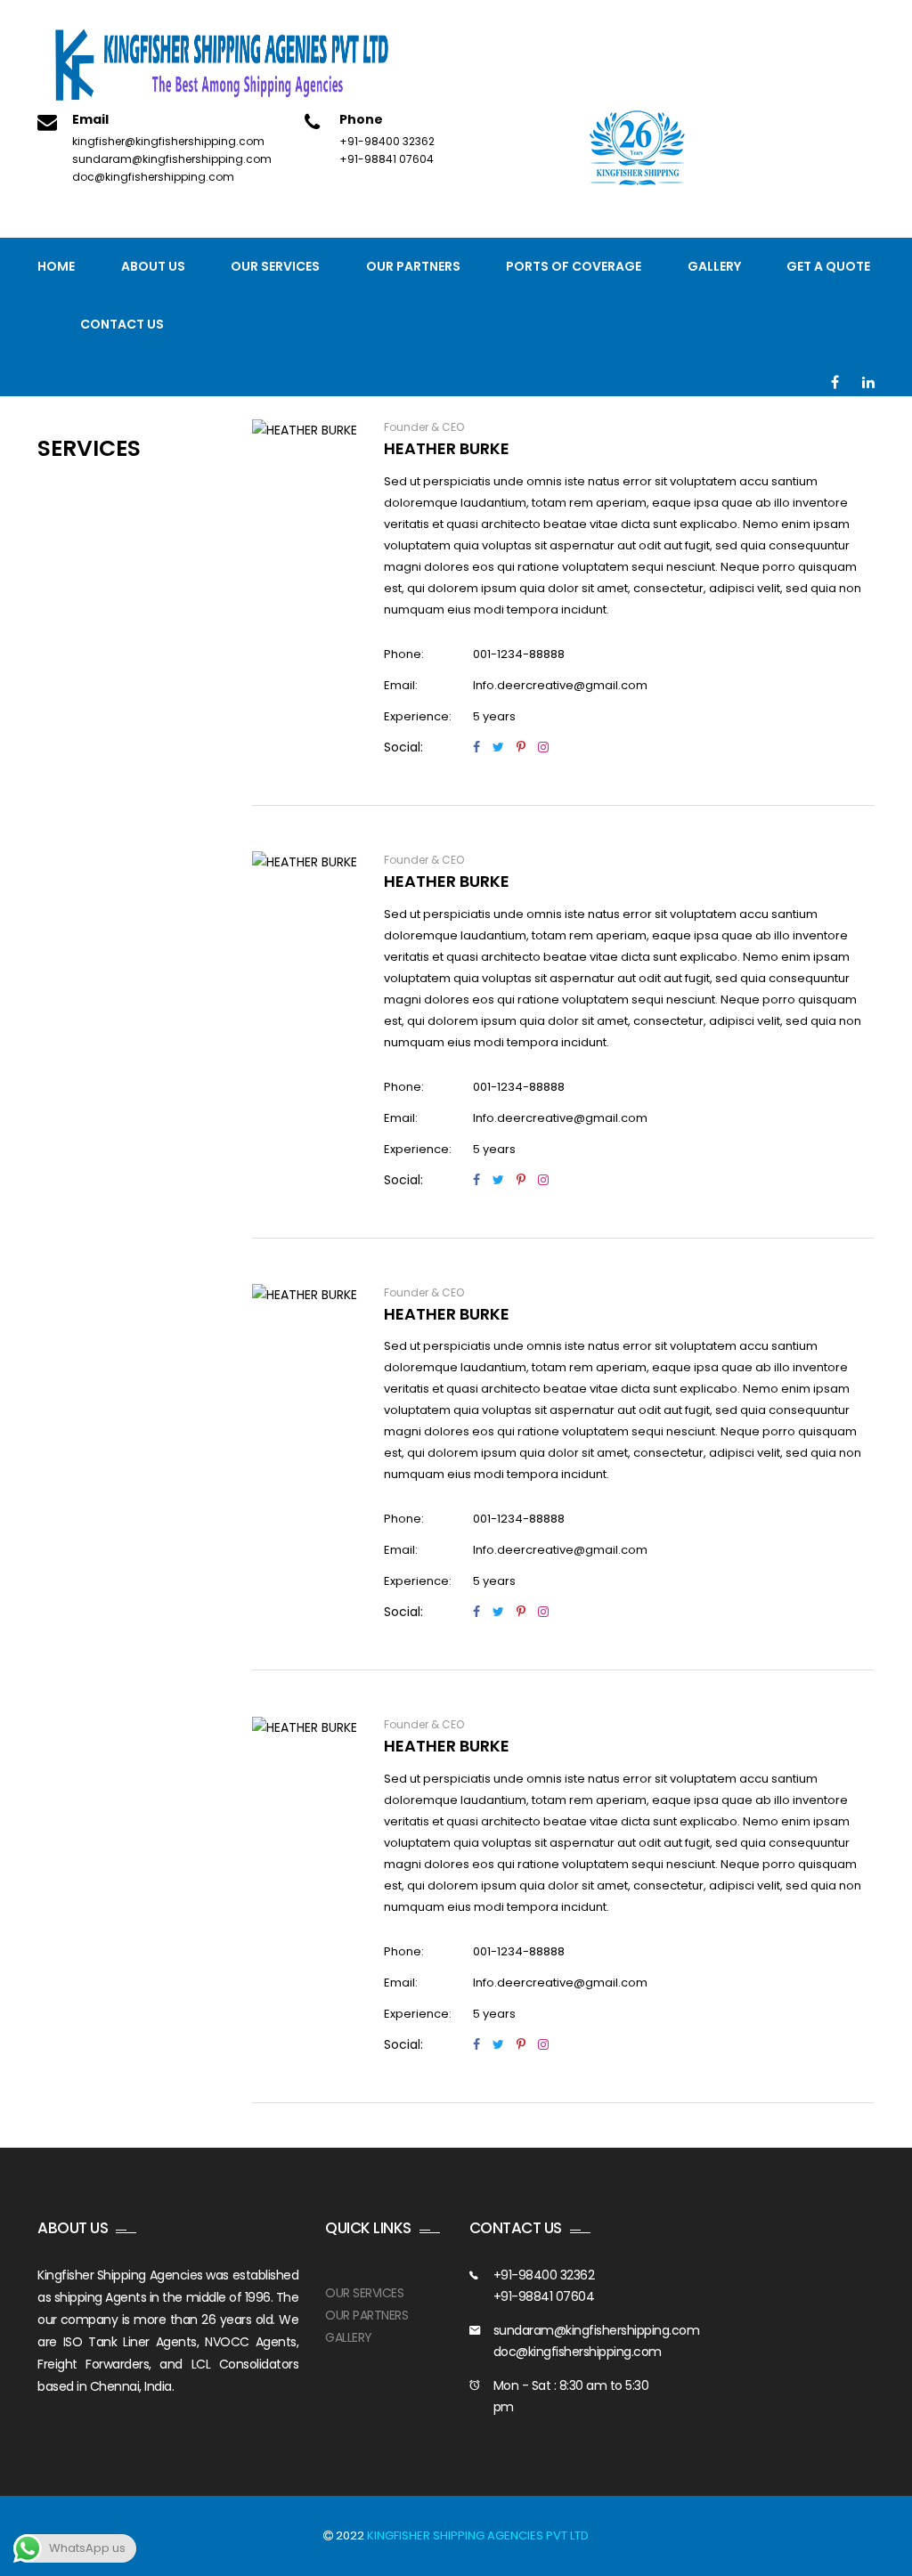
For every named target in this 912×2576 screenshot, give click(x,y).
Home (56, 266)
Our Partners (413, 266)
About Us (153, 266)
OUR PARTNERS (366, 2315)
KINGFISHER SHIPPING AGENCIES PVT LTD (478, 2535)
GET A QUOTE (828, 266)
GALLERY (349, 2337)
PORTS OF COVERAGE (574, 266)
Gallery (714, 266)
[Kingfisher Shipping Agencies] (229, 66)
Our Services (275, 266)
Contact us (122, 324)
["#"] (835, 383)
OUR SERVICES (364, 2293)
